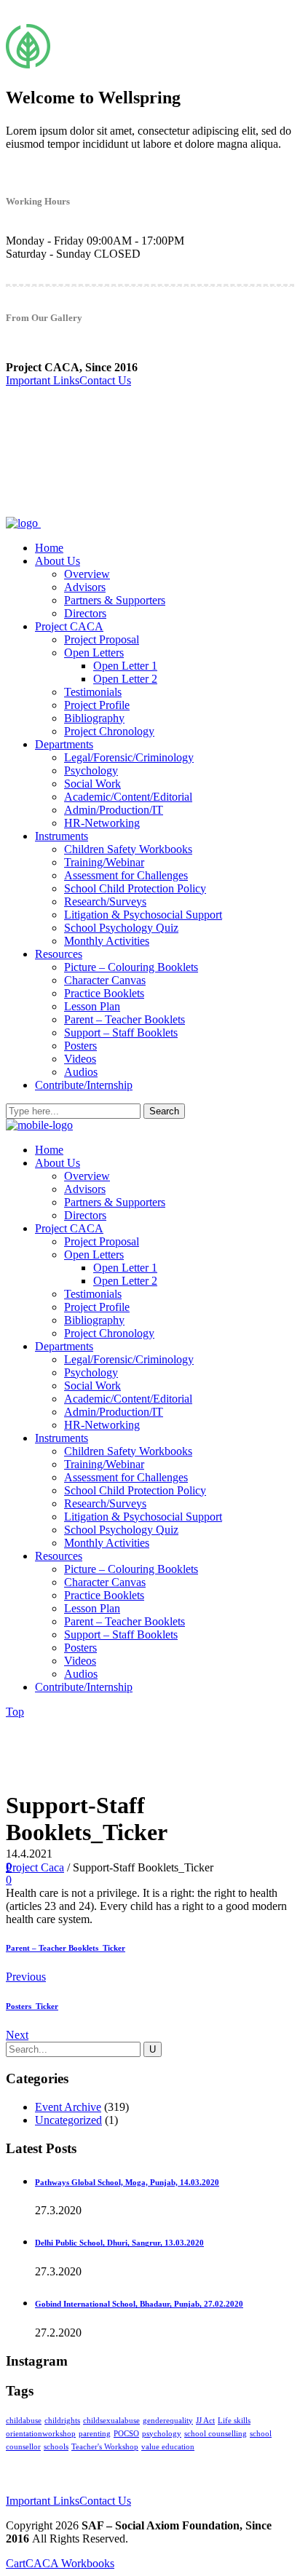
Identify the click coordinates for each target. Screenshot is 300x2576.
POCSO (126, 2434)
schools (56, 2447)
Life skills (234, 2421)
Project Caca (35, 1867)
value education (168, 2447)
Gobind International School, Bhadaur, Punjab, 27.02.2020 (139, 2304)
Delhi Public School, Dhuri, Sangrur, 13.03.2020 (119, 2243)
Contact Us (105, 380)
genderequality (168, 2421)
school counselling (216, 2434)
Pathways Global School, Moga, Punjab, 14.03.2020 (127, 2182)
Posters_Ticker (32, 2006)
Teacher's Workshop (105, 2447)
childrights (62, 2421)
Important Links (43, 380)
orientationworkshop (41, 2434)
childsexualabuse (111, 2421)
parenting (95, 2434)
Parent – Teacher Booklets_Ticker (66, 1948)
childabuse (24, 2421)
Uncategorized (68, 2120)
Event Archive (68, 2107)
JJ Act (205, 2421)
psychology (162, 2434)
